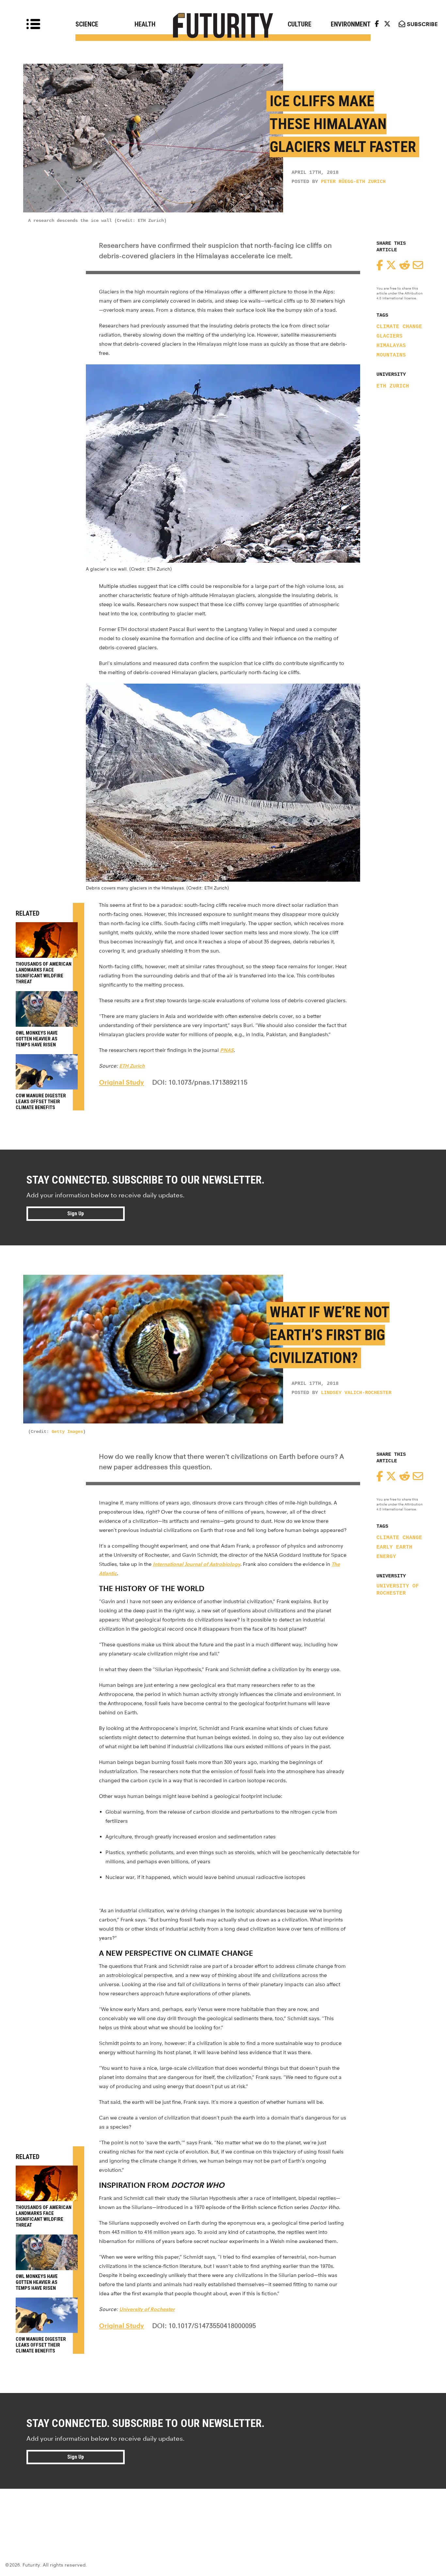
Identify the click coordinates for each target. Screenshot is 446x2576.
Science (87, 24)
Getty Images (67, 1432)
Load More (223, 2512)
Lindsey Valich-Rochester (356, 1393)
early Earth (394, 1547)
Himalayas (391, 346)
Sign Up (76, 1213)
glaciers (390, 336)
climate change (399, 327)
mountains (391, 355)
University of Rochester (398, 1590)
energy (386, 1557)
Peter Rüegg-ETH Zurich (353, 182)
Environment (351, 24)
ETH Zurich (393, 386)
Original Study (121, 1082)
